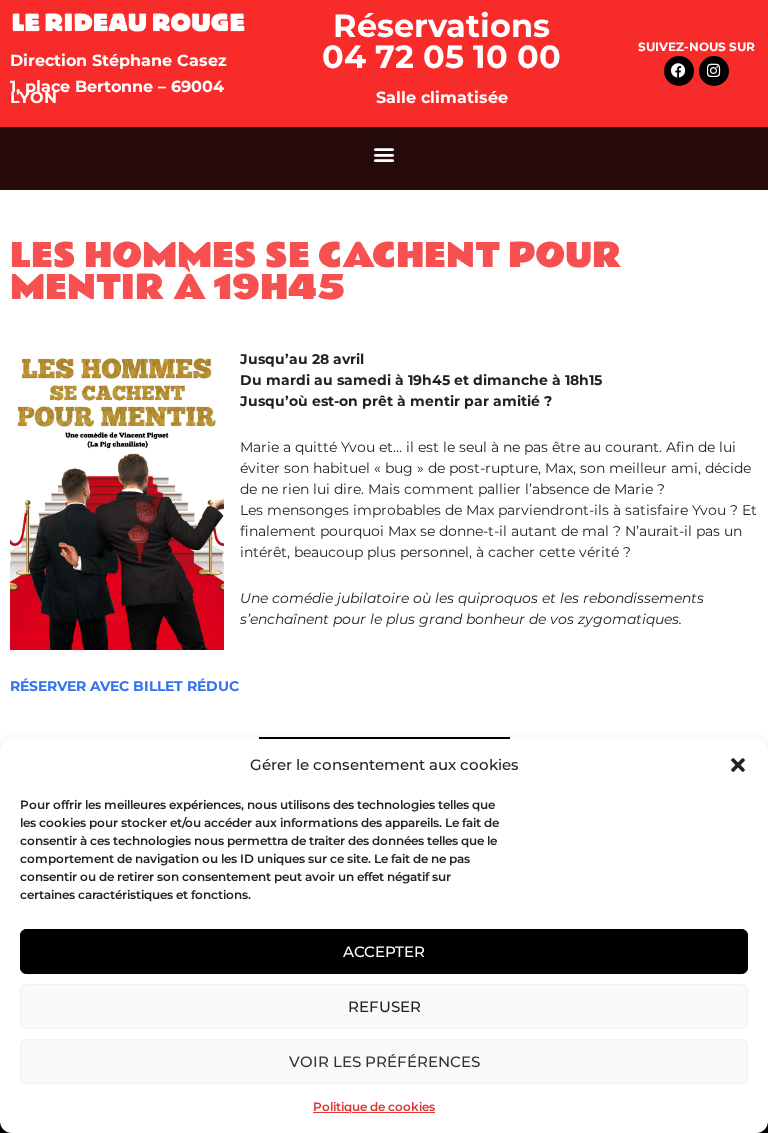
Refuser (384, 1006)
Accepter (384, 951)
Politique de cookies (374, 1106)
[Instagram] (714, 71)
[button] (738, 765)
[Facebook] (679, 71)
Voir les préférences (384, 1061)
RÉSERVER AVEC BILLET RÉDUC (124, 686)
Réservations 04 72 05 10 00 (441, 41)
